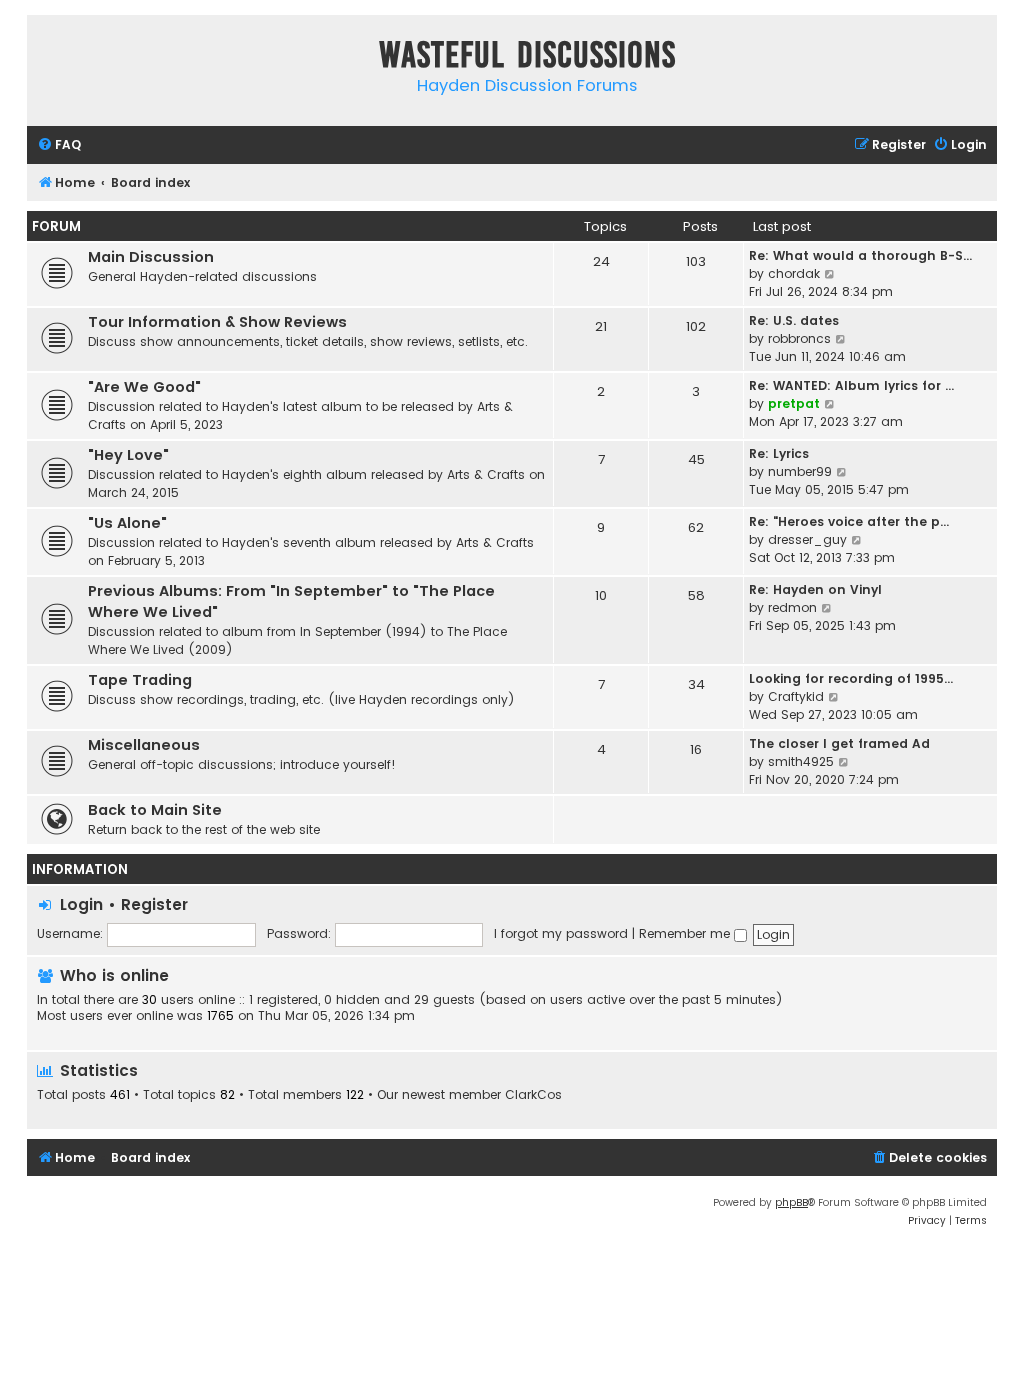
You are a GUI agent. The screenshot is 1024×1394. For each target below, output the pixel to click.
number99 (800, 471)
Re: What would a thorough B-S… (860, 255)
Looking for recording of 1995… (851, 678)
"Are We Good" (144, 387)
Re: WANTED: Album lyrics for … (851, 385)
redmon (792, 607)
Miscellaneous (144, 745)
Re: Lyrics (779, 453)
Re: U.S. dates (794, 320)
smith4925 (801, 761)
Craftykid (796, 696)
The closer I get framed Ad (839, 743)
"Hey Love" (128, 455)
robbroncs (799, 338)
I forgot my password (561, 933)
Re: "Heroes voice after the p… (849, 521)
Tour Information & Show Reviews (217, 322)
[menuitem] (59, 145)
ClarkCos (533, 1095)
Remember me (686, 933)
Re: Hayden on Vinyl (815, 589)
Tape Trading (140, 680)
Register (154, 904)
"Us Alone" (127, 523)
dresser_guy (807, 539)
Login (81, 904)
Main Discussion (151, 257)
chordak (794, 273)
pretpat (794, 403)
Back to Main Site (155, 810)
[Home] (47, 58)
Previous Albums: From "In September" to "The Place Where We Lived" (291, 601)
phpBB (791, 1202)
